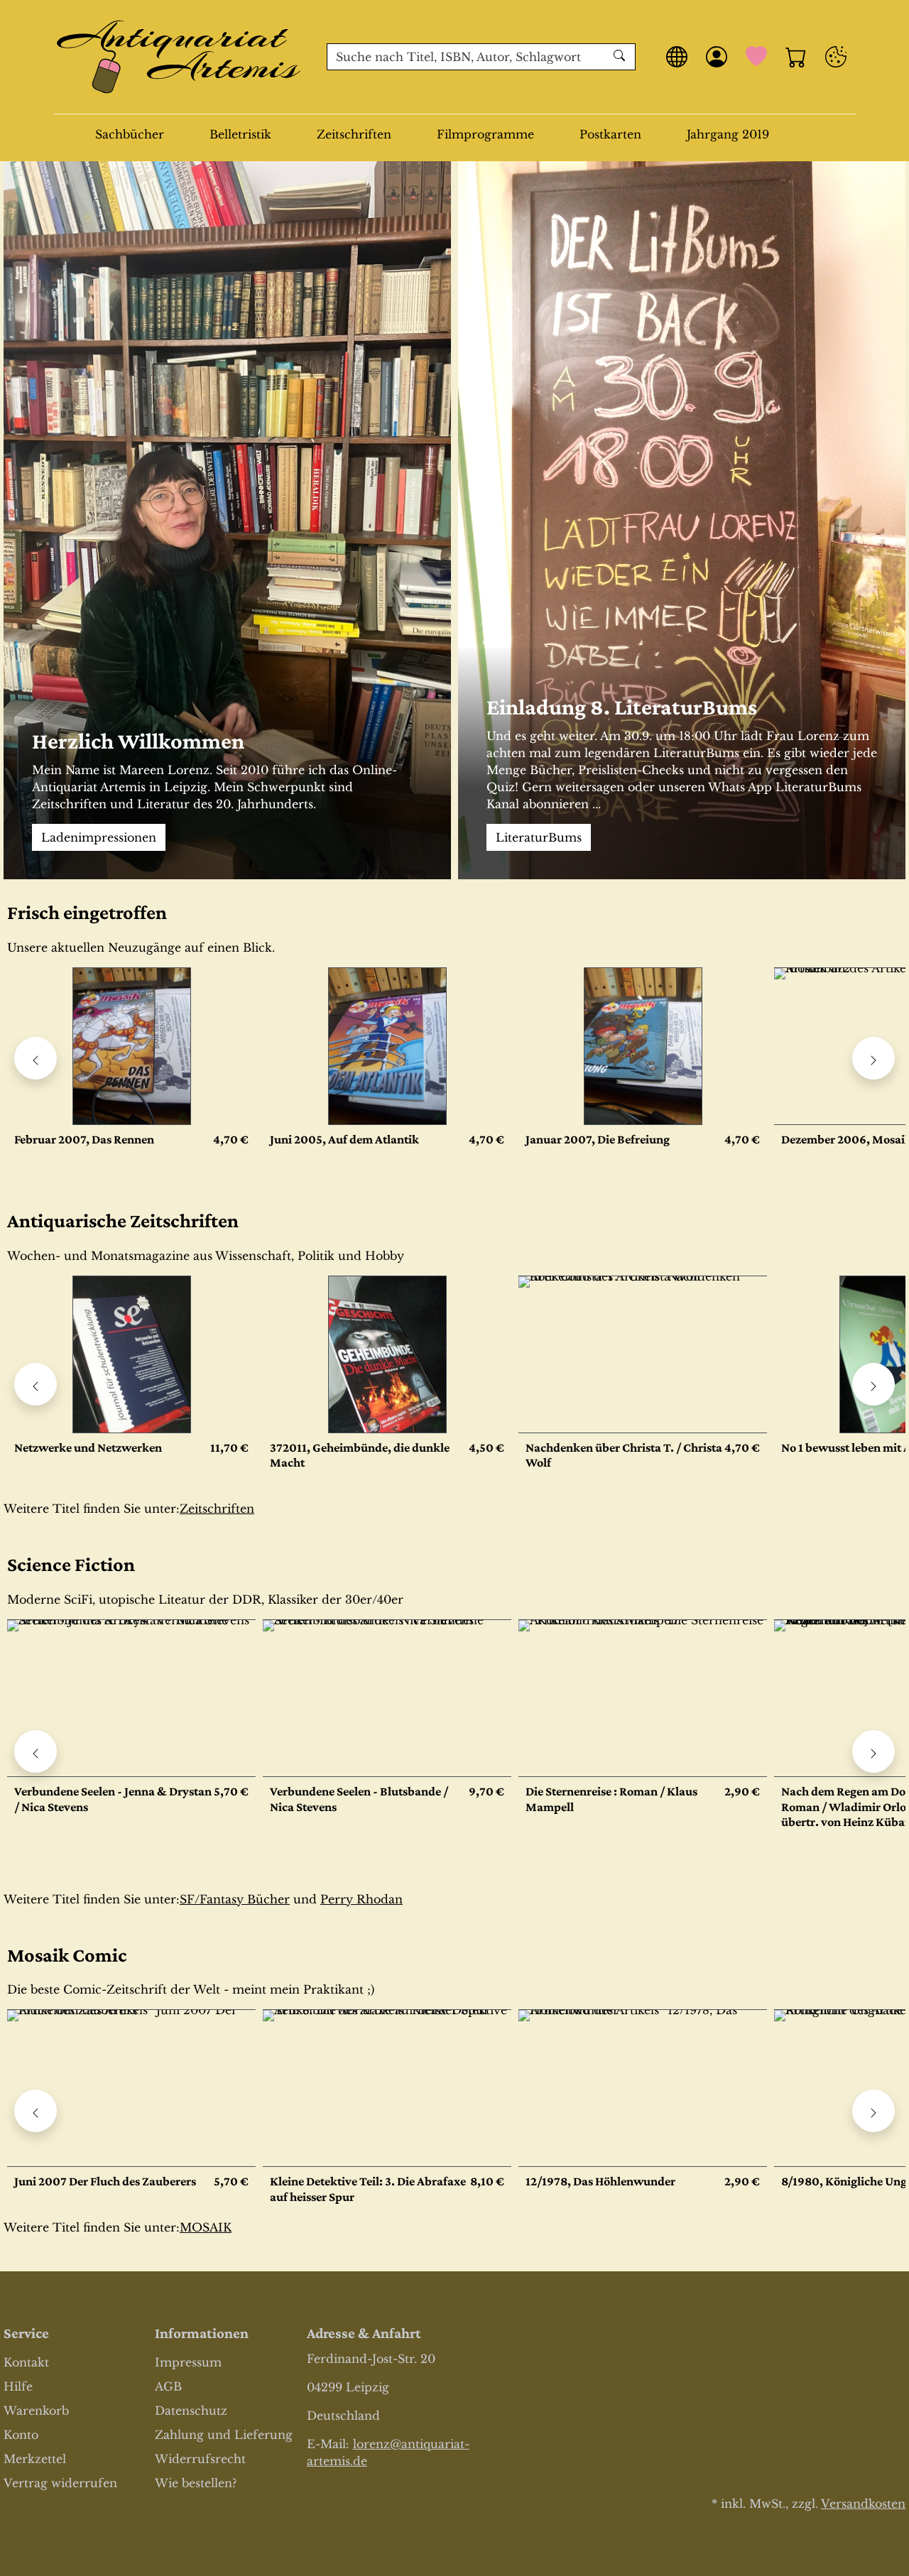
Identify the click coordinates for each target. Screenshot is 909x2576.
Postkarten (610, 134)
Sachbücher (130, 134)
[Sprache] (677, 57)
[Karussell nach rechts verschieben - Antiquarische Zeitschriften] (873, 1384)
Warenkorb (36, 2411)
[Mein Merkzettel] (756, 57)
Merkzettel (35, 2459)
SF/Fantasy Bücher (235, 1899)
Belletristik (240, 134)
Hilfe (18, 2386)
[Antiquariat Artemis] (179, 57)
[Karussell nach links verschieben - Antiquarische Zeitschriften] (36, 1384)
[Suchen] (621, 57)
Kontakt (26, 2362)
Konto (21, 2435)
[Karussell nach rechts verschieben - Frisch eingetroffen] (873, 1058)
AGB (168, 2386)
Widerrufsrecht (200, 2459)
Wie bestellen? (196, 2483)
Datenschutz (191, 2411)
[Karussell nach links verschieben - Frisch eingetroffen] (36, 1058)
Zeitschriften (354, 134)
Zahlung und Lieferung (224, 2435)
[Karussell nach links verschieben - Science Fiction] (36, 1751)
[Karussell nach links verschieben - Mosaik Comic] (36, 2111)
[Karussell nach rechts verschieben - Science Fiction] (873, 1751)
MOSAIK (206, 2227)
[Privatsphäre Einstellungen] (836, 57)
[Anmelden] (717, 57)
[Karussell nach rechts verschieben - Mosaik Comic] (873, 2111)
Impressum (188, 2362)
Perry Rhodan (361, 1899)
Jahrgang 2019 (728, 134)
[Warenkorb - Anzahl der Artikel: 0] (796, 57)
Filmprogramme (485, 134)
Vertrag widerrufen (60, 2483)
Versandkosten (863, 2504)
